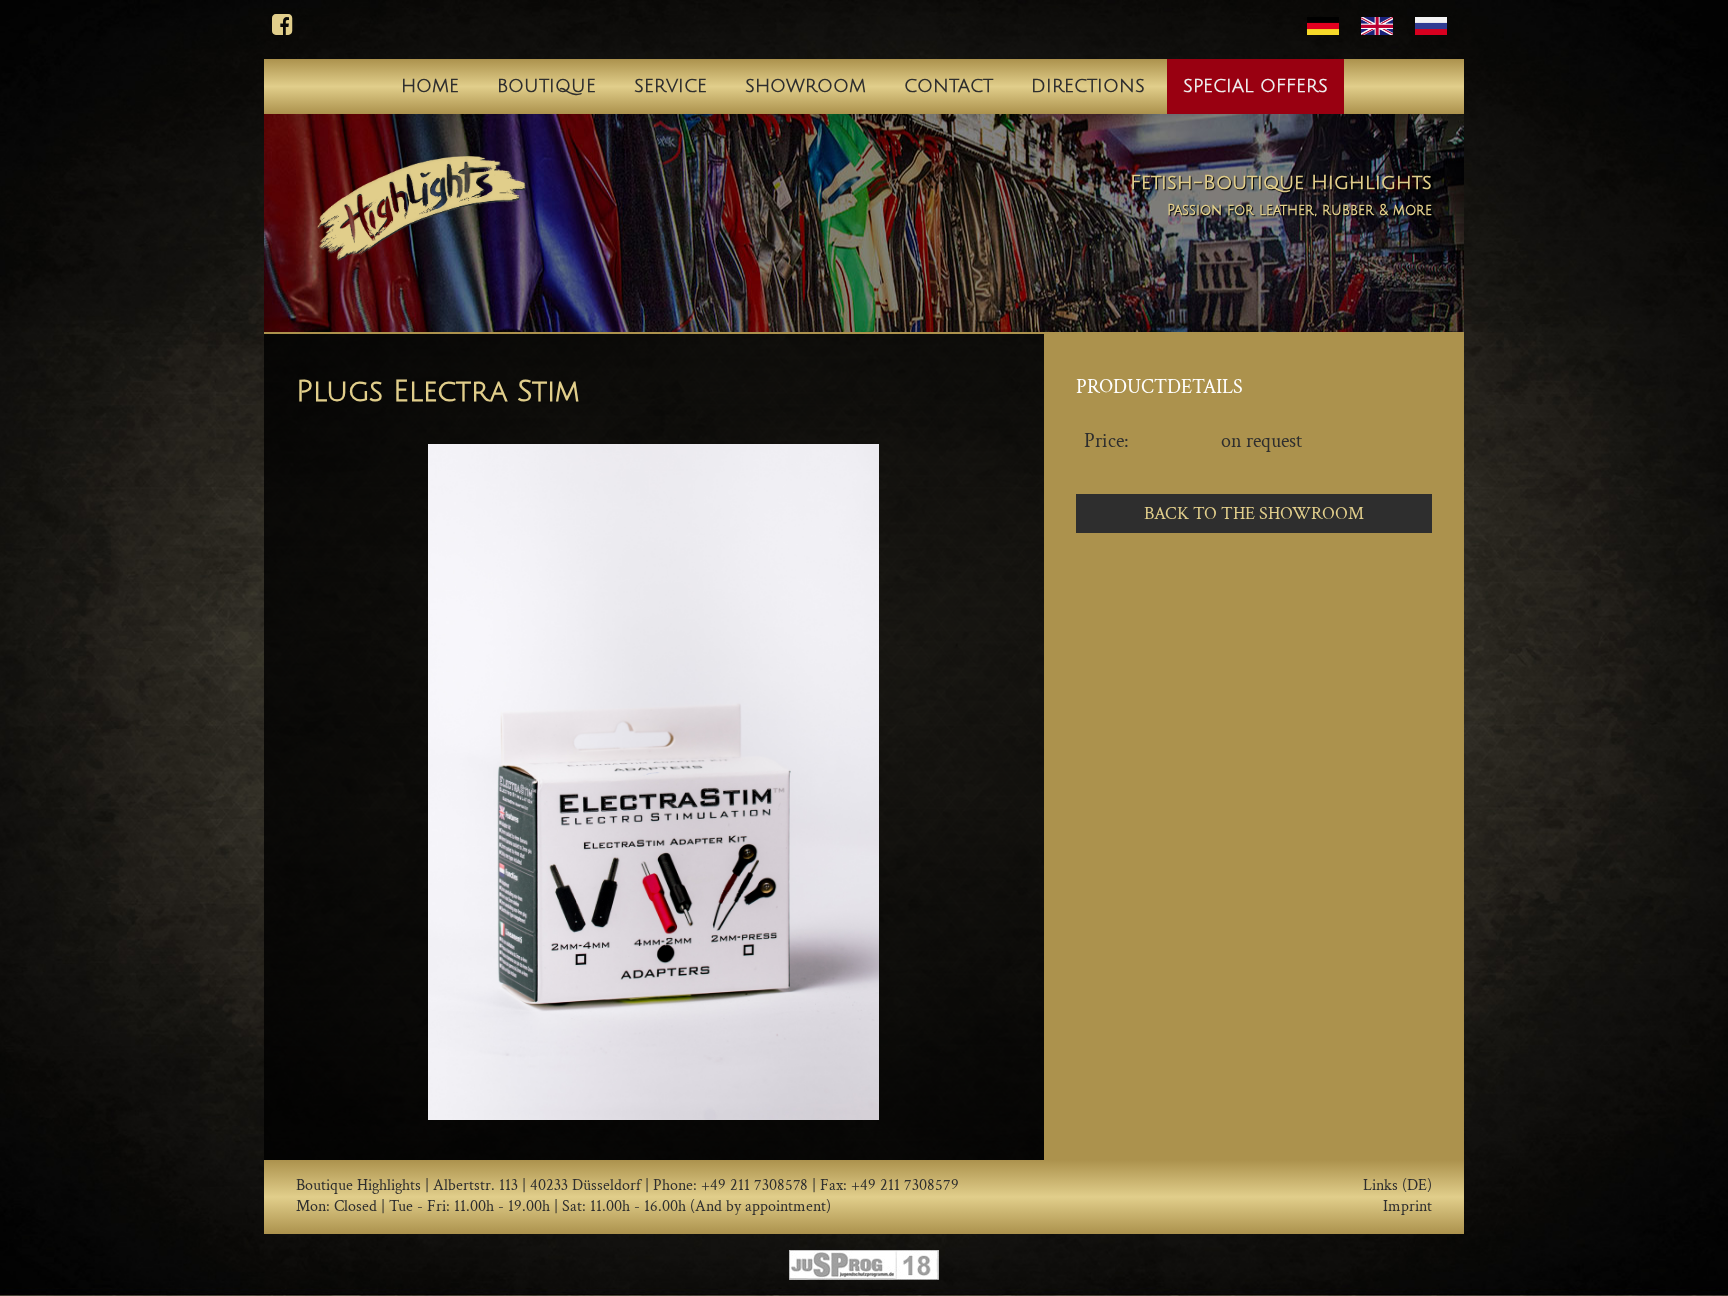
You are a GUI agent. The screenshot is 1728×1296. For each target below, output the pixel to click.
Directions (1088, 86)
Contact (948, 86)
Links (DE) (1397, 1186)
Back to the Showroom (1254, 513)
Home (430, 86)
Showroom (805, 86)
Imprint (1407, 1207)
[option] (653, 782)
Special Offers (1255, 86)
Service (670, 86)
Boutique (546, 86)
